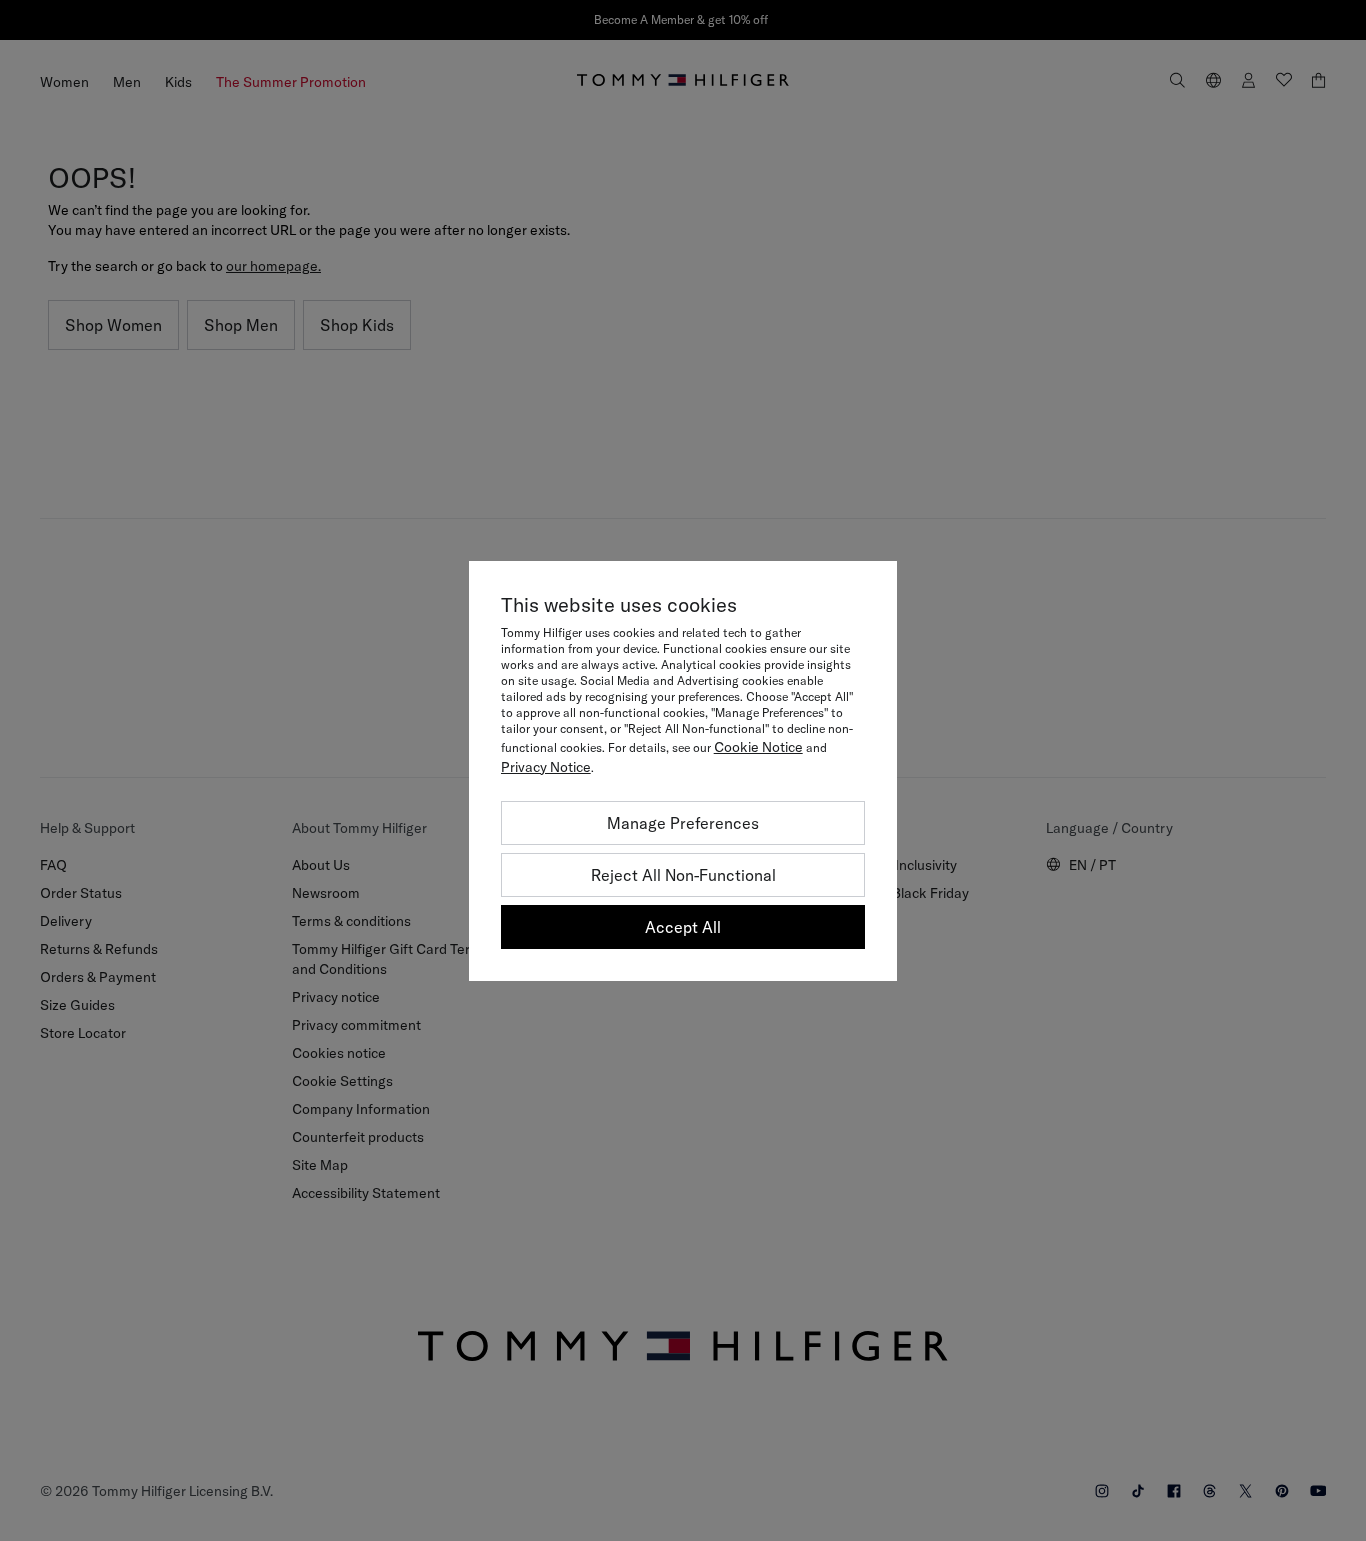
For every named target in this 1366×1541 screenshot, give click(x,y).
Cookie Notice (758, 747)
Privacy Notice (546, 767)
